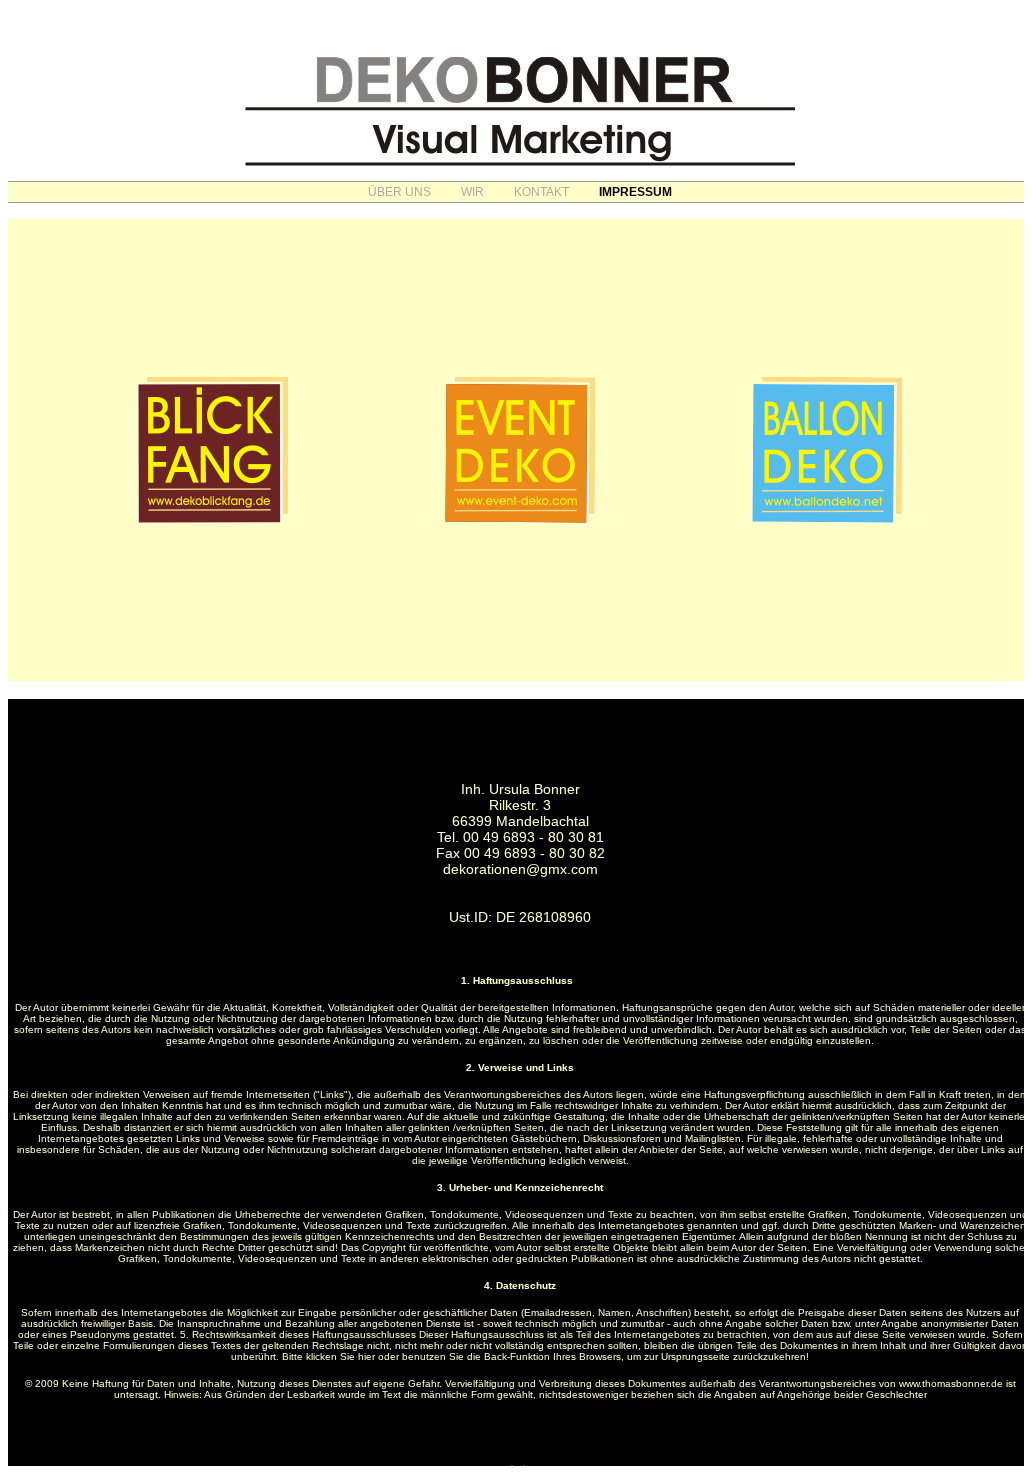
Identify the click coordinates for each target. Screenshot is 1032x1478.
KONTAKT (541, 192)
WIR (472, 192)
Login (520, 1468)
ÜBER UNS (399, 192)
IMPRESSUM (635, 192)
